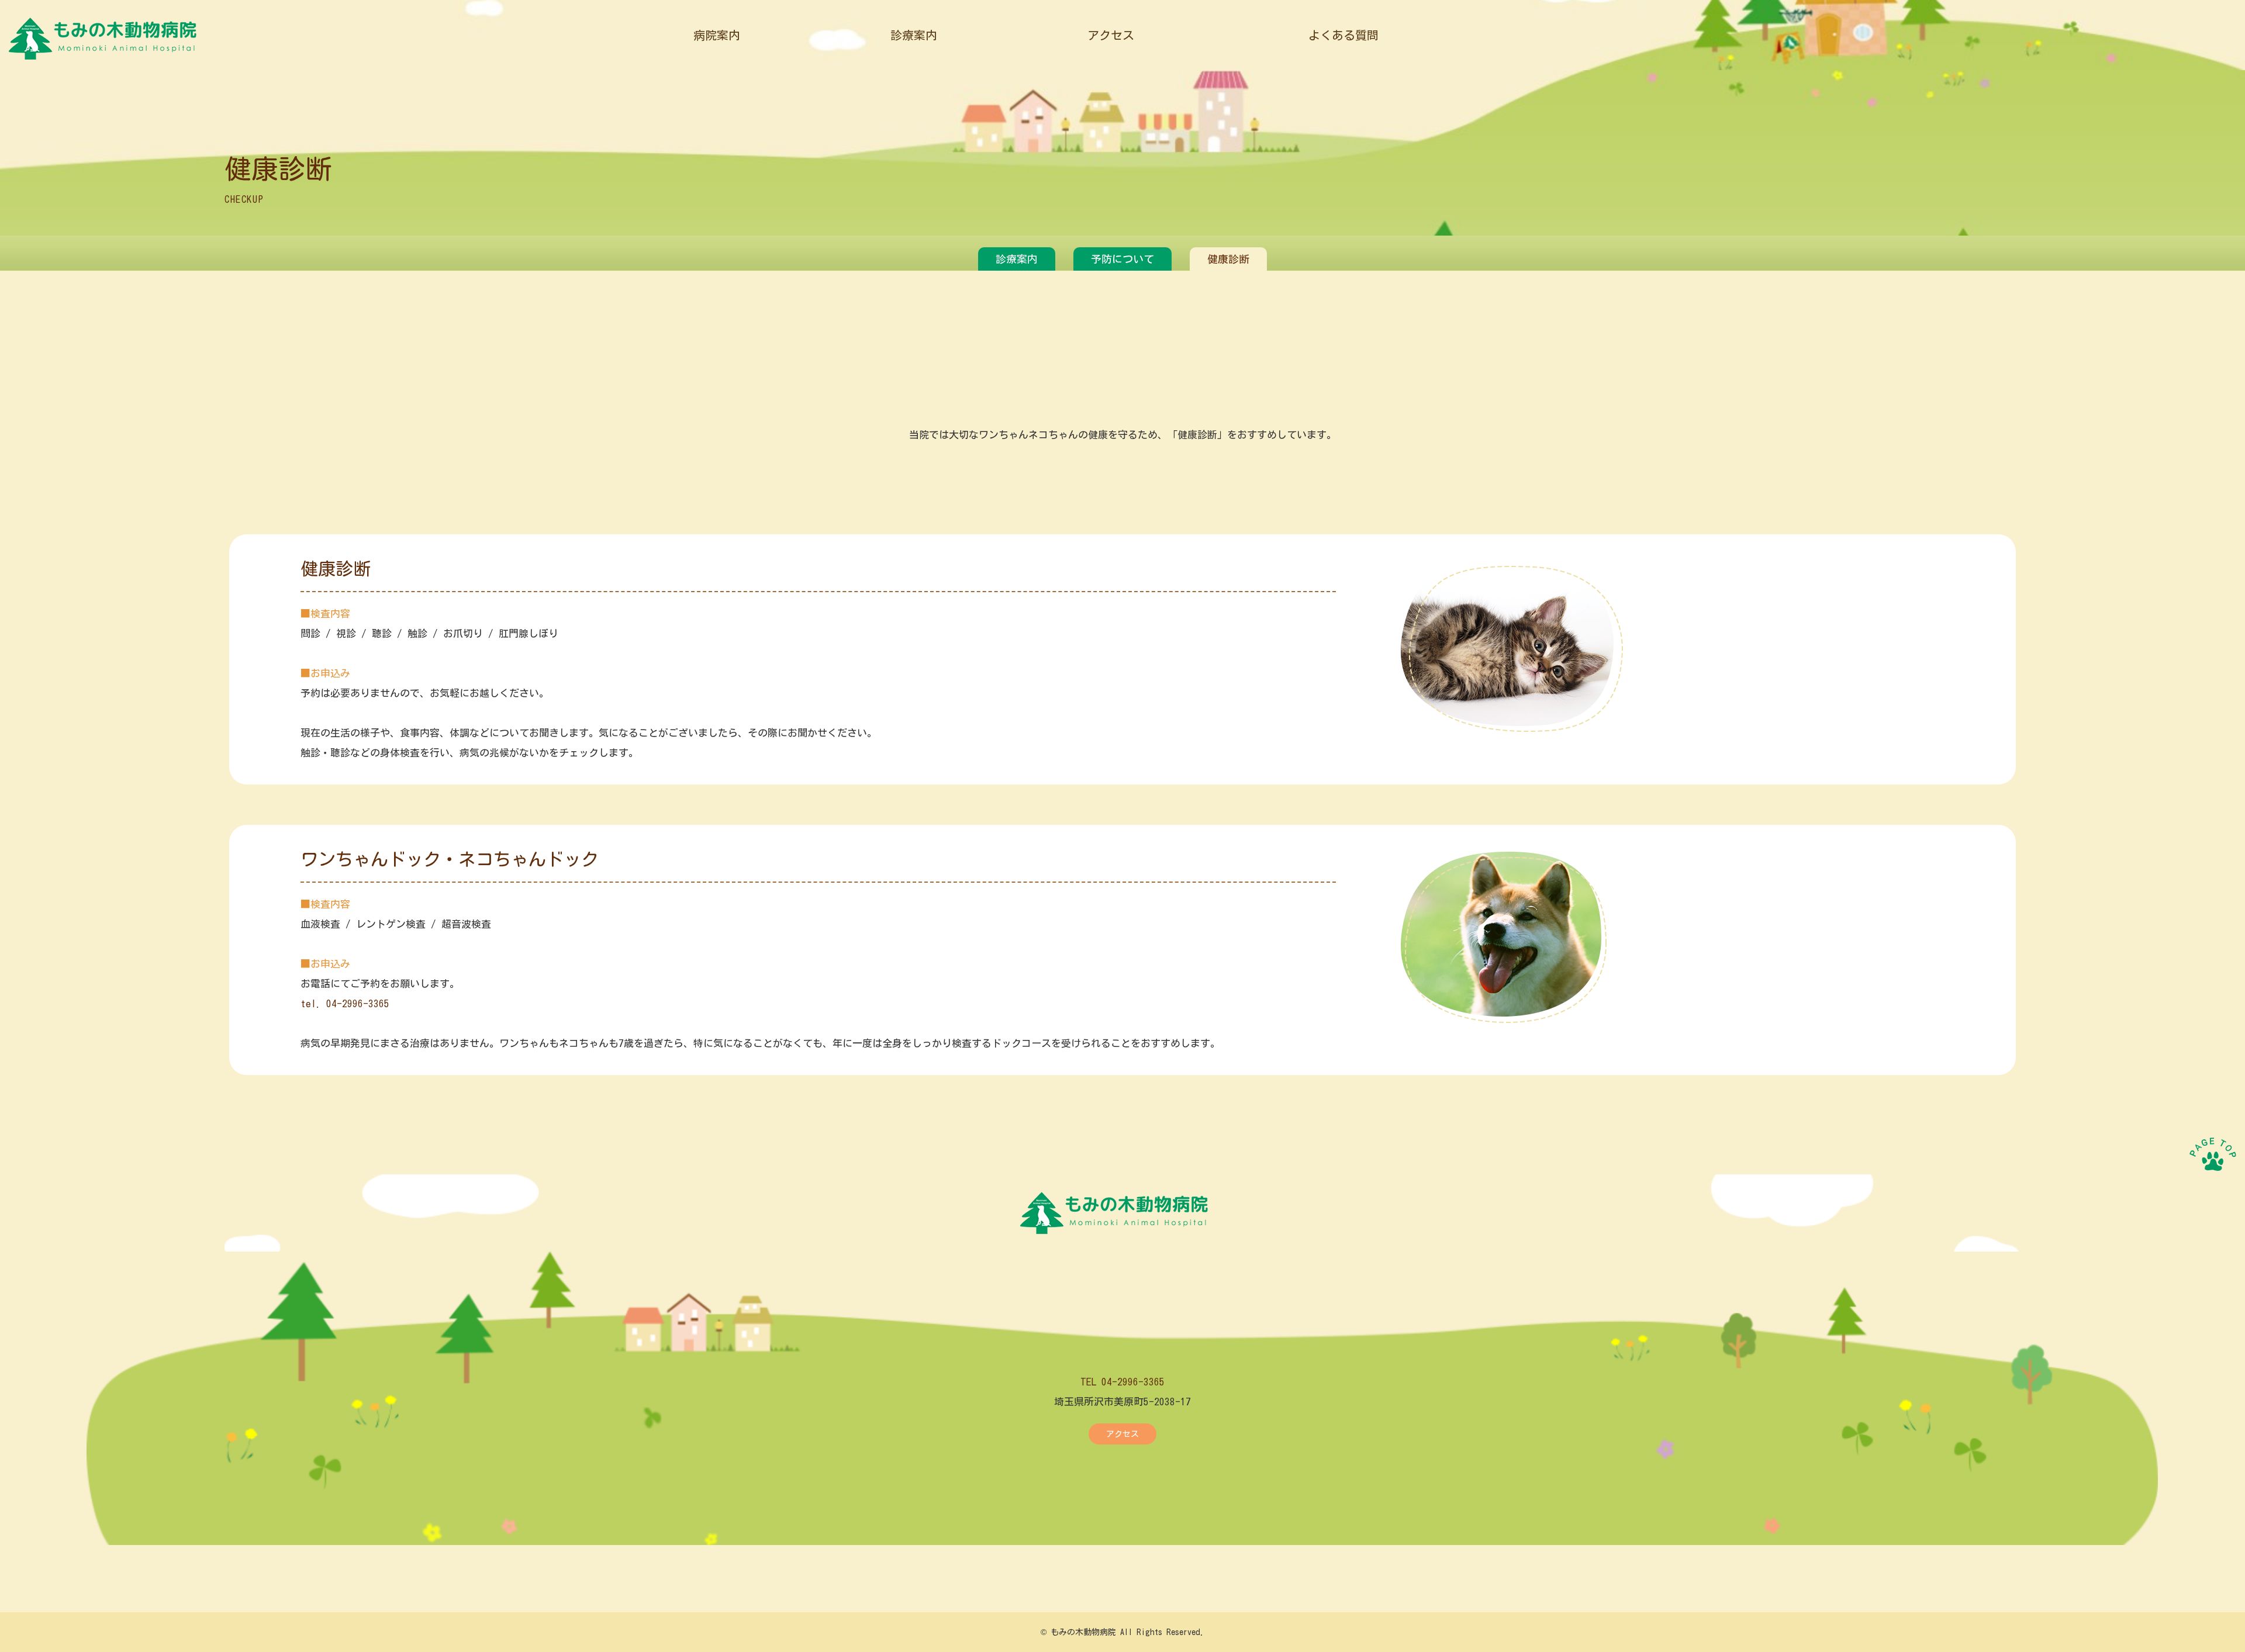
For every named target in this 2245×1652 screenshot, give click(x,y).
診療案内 (914, 35)
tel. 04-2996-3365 (345, 1003)
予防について (1122, 259)
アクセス (1111, 35)
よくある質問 (1343, 35)
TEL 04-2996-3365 (1122, 1382)
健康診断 (1228, 259)
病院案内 (717, 35)
